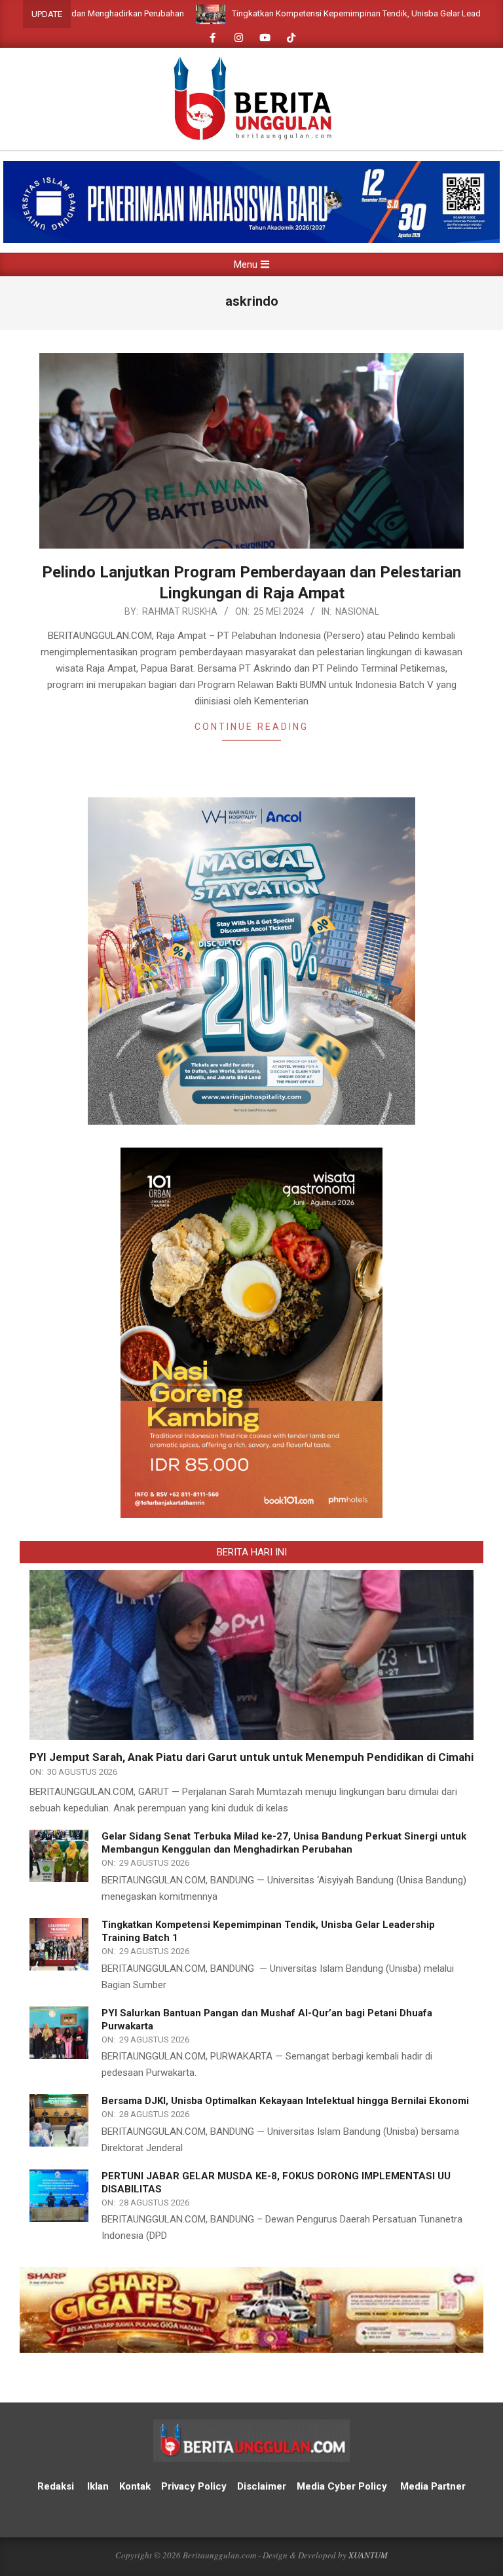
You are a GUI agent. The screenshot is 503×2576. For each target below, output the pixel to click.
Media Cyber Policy (342, 2486)
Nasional (357, 611)
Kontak (135, 2486)
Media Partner (433, 2486)
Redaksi (56, 2486)
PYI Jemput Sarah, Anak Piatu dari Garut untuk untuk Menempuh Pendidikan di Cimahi (251, 1757)
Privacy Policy (195, 2486)
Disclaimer (262, 2486)
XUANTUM (368, 2555)
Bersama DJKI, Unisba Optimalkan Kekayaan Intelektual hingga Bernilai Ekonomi (285, 2101)
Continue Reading (251, 727)
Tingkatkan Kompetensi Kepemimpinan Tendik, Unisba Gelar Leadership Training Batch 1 (303, 13)
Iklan (98, 2486)
